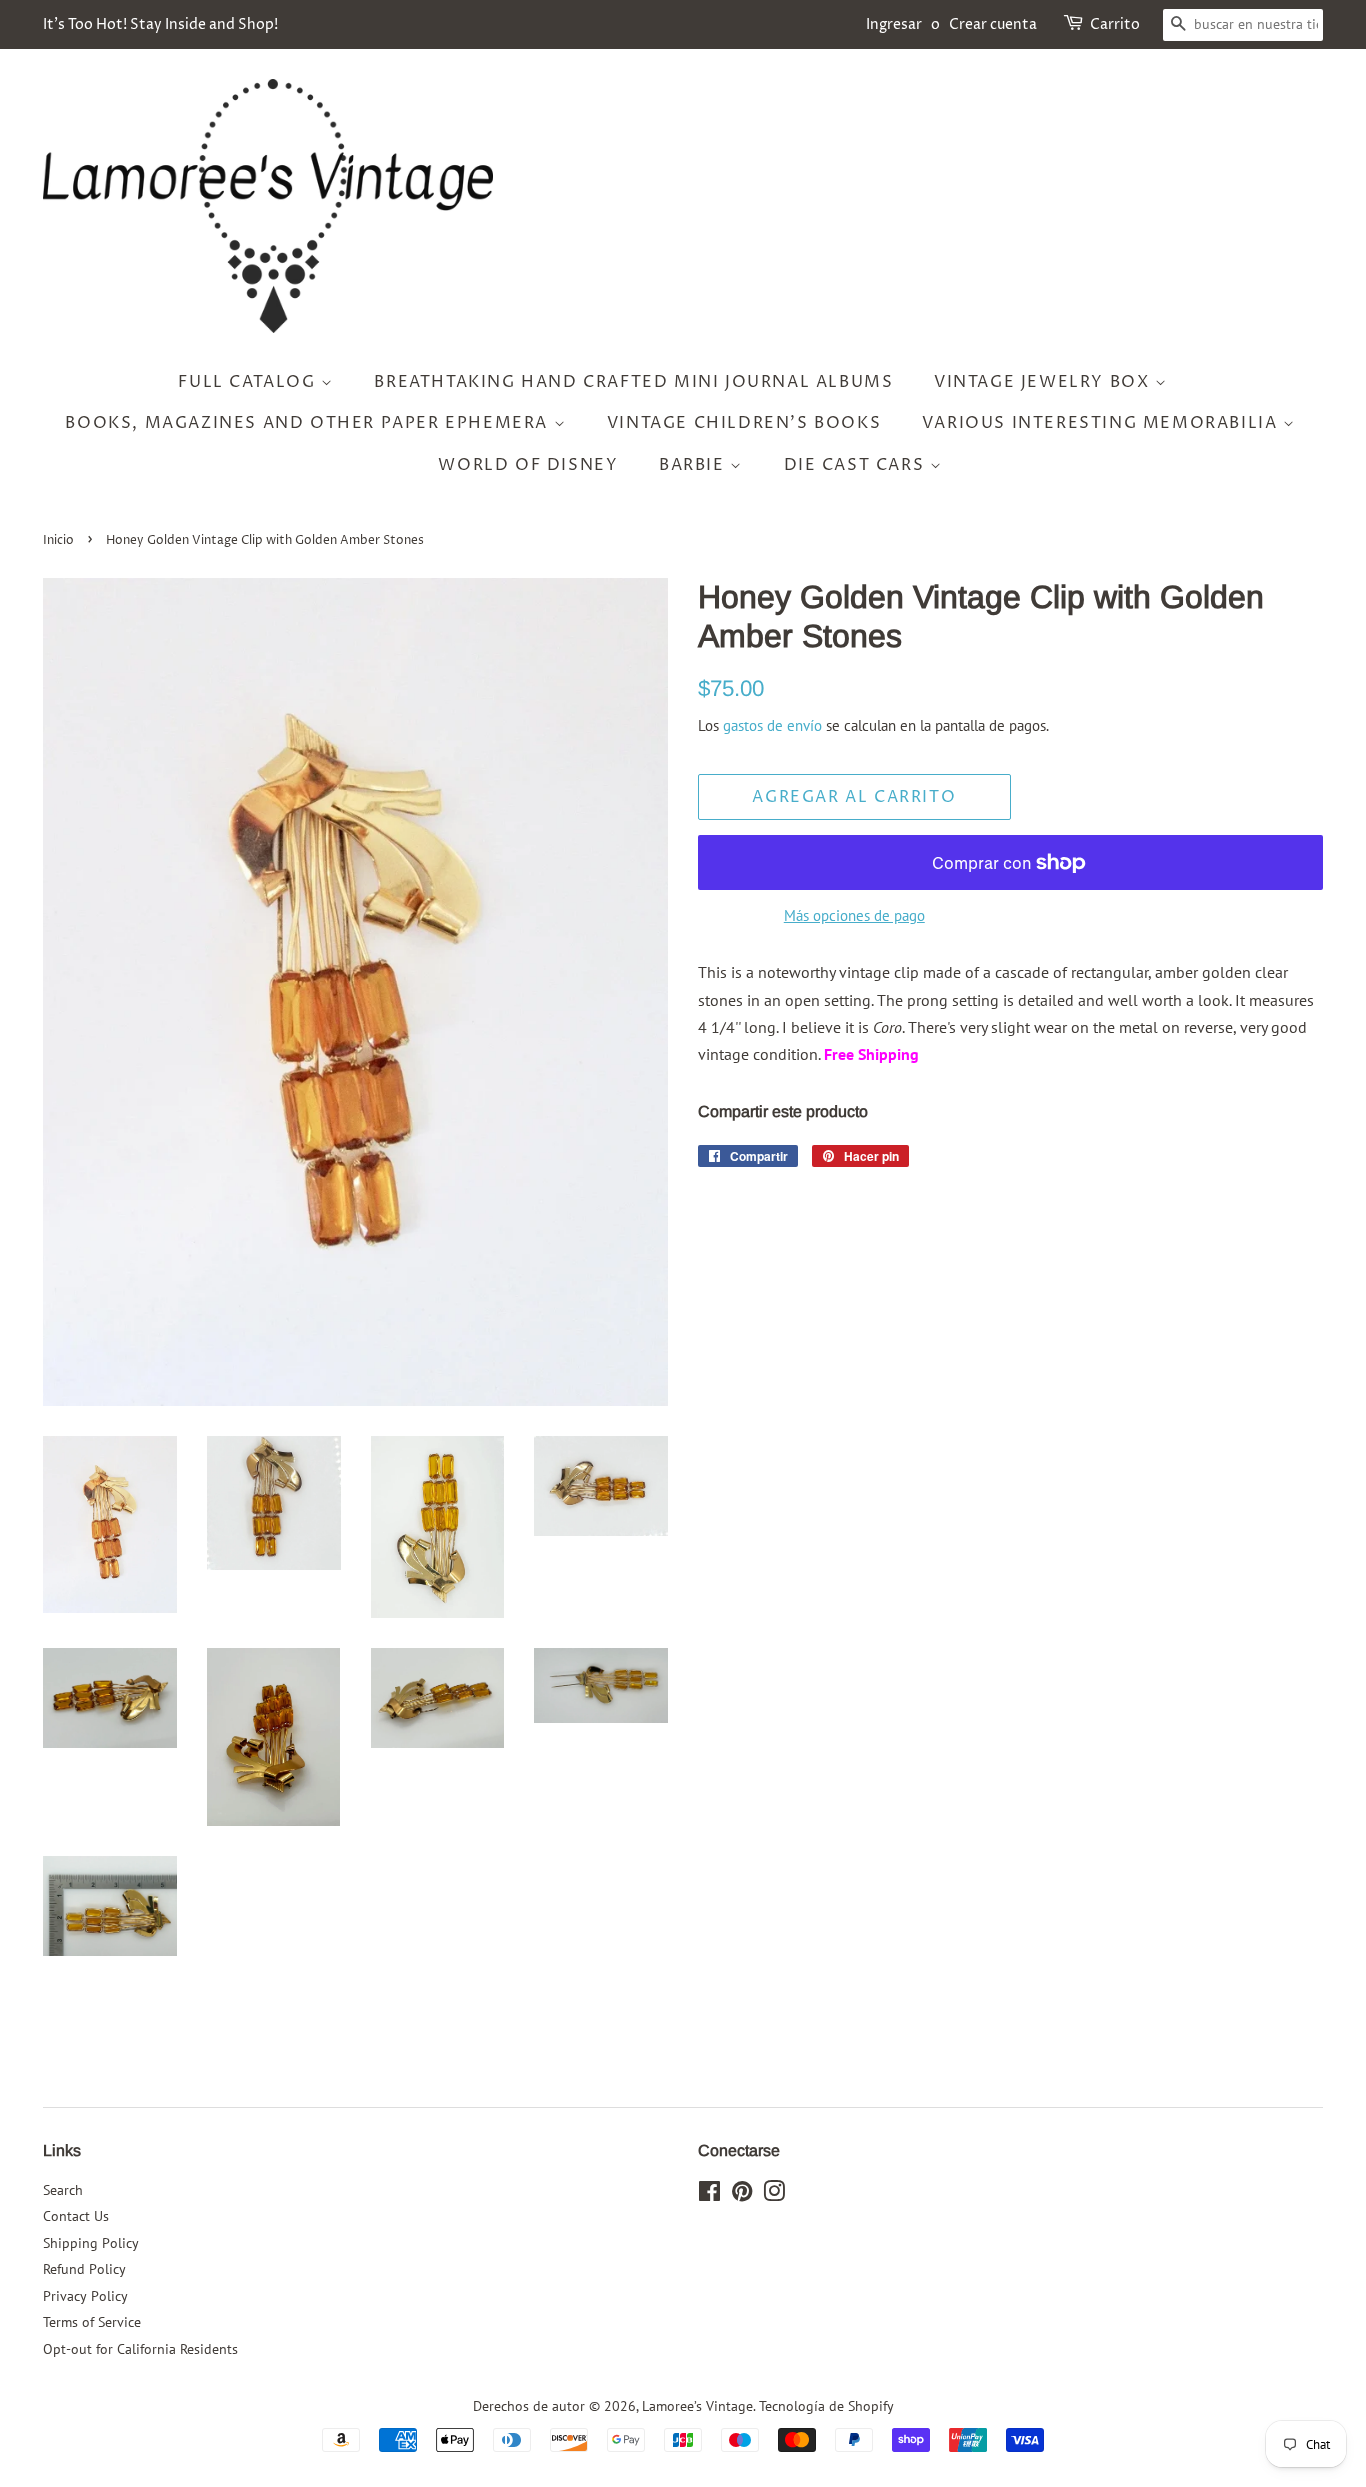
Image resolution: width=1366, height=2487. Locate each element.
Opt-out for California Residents (140, 2349)
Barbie (694, 465)
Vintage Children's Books (744, 423)
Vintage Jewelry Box (1044, 382)
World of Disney (528, 465)
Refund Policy (84, 2269)
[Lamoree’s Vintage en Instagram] (774, 2195)
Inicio (58, 540)
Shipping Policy (91, 2243)
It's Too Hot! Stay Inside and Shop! (160, 24)
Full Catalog (249, 382)
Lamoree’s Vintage (697, 2406)
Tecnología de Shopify (826, 2406)
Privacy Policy (85, 2296)
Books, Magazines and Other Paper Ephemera (309, 423)
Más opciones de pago (854, 915)
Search (63, 2190)
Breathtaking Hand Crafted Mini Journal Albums (633, 382)
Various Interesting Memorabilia (1102, 423)
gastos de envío (772, 725)
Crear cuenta (993, 24)
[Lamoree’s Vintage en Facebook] (709, 2195)
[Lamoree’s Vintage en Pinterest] (742, 2195)
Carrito (1115, 24)
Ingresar (894, 24)
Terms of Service (92, 2322)
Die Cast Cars (857, 465)
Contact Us (76, 2216)
